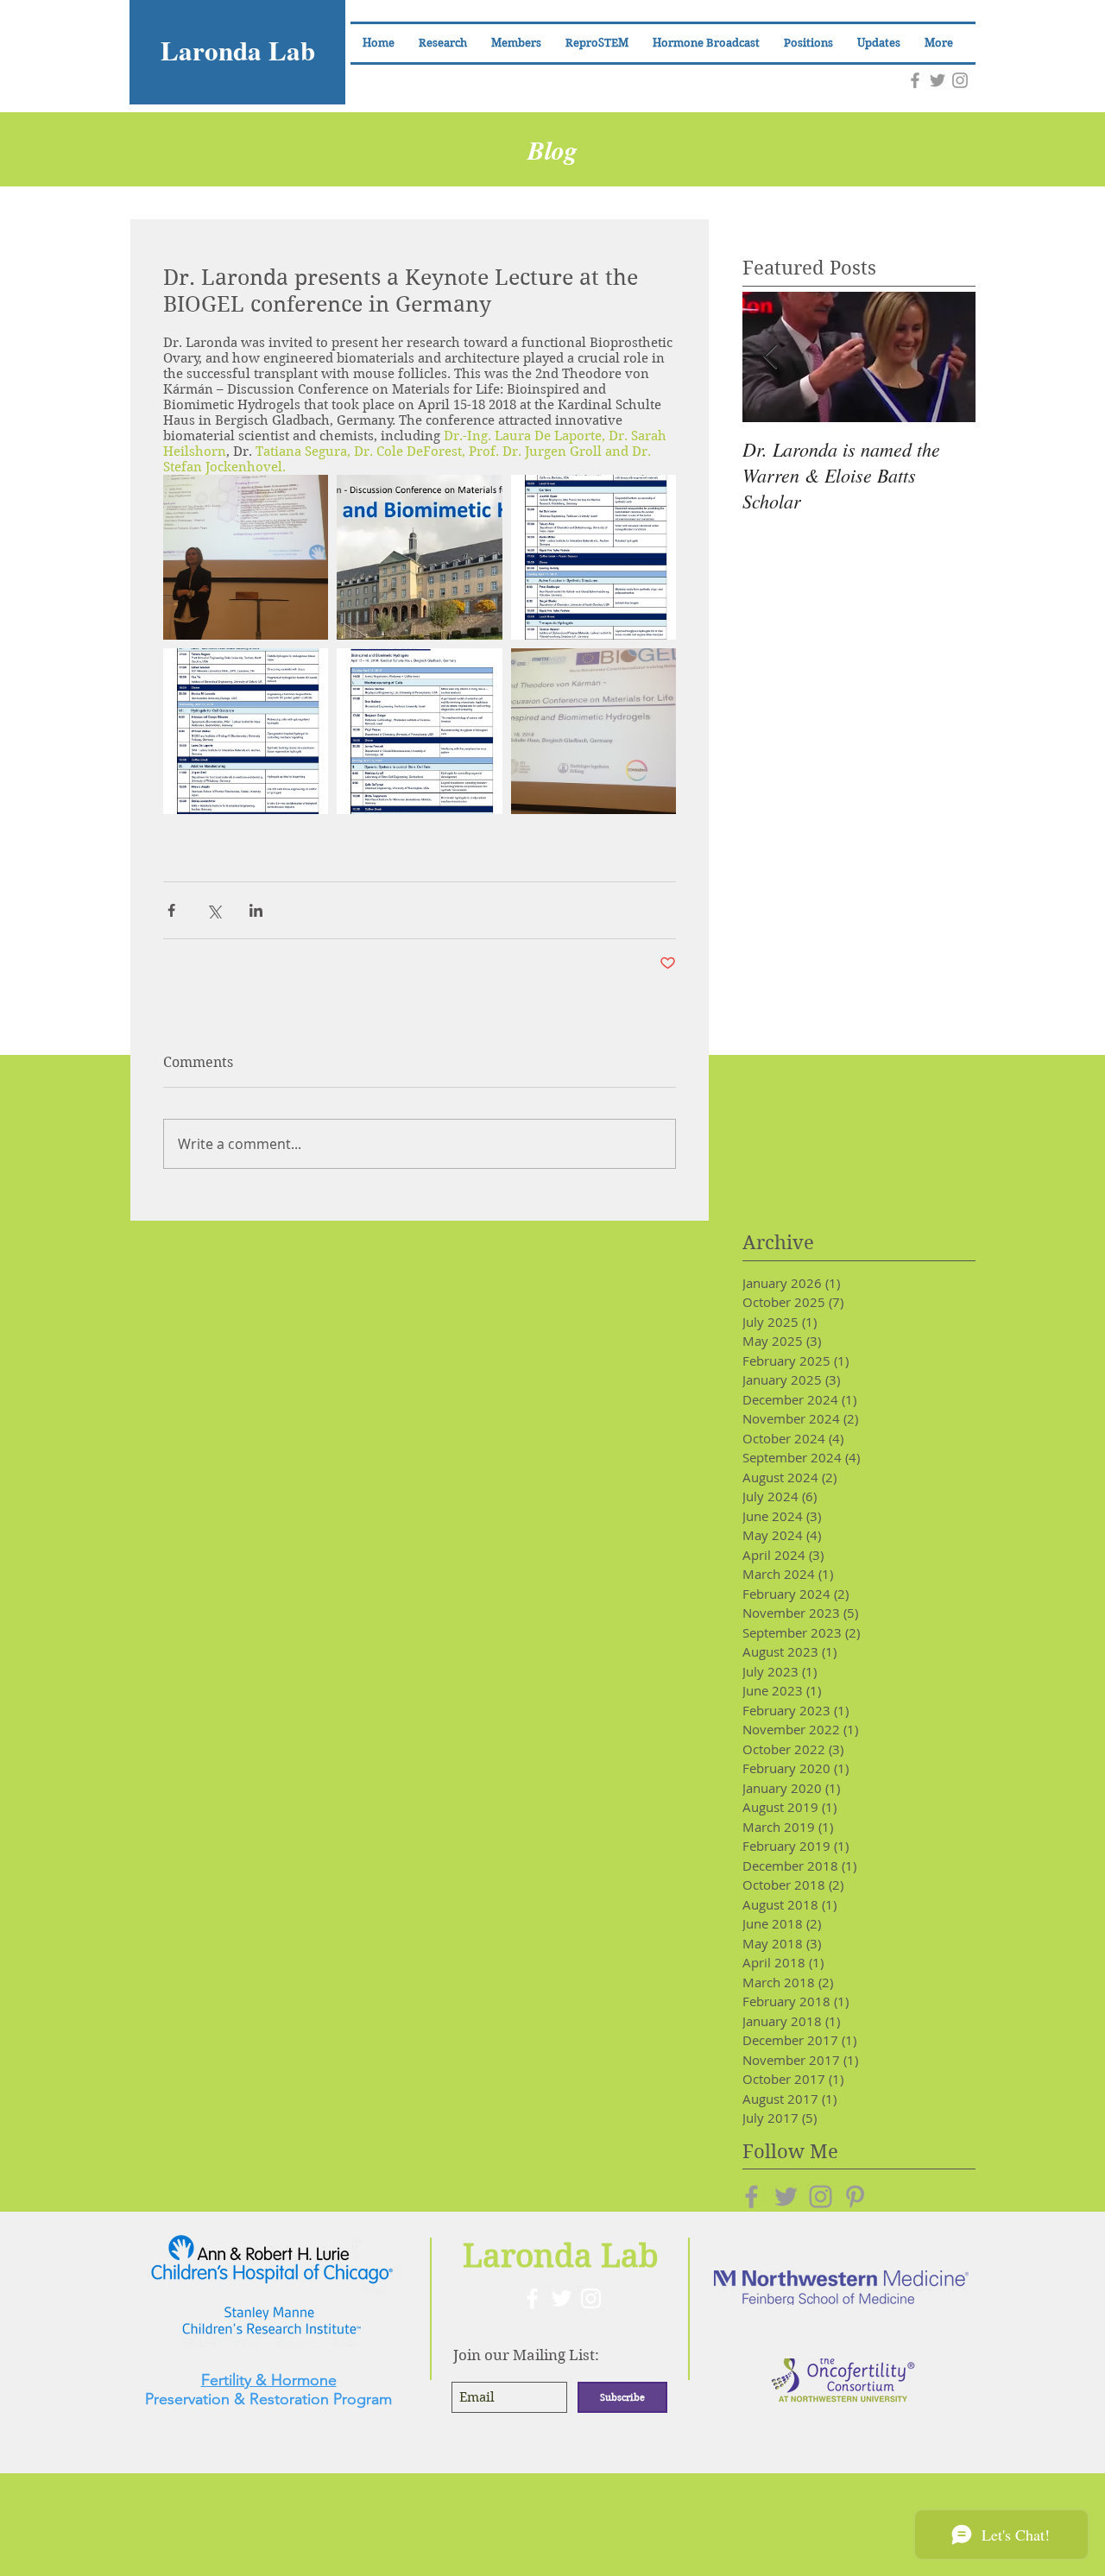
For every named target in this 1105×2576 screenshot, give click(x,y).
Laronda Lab (238, 50)
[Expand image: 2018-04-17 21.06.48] (246, 557)
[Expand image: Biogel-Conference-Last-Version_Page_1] (419, 731)
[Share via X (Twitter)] (214, 910)
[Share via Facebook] (171, 910)
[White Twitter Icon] (562, 2298)
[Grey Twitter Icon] (938, 80)
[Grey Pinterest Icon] (855, 2197)
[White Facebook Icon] (532, 2298)
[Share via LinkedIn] (256, 910)
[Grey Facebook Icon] (915, 80)
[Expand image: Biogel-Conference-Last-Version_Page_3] (246, 731)
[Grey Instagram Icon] (960, 80)
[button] (516, 43)
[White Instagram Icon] (591, 2298)
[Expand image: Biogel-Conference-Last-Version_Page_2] (594, 557)
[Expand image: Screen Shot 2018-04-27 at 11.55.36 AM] (419, 557)
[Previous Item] (770, 357)
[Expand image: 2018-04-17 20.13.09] (594, 731)
